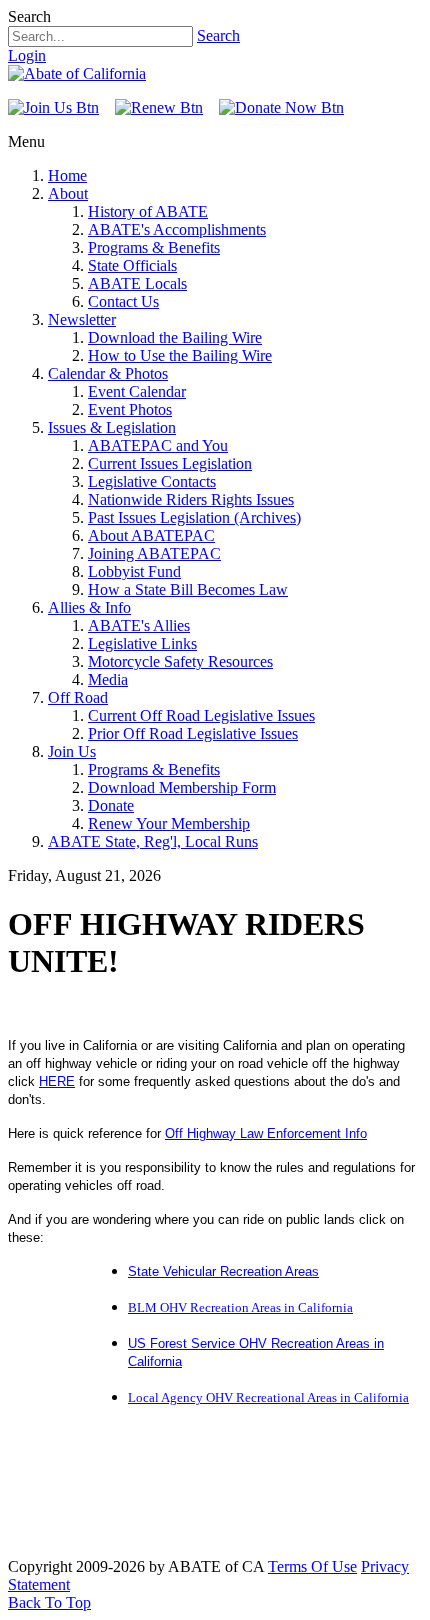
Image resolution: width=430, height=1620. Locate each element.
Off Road (78, 697)
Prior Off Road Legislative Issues (193, 733)
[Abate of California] (77, 73)
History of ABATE (148, 211)
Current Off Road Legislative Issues (201, 715)
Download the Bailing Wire (175, 337)
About (68, 193)
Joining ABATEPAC (154, 553)
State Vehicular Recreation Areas (223, 1271)
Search (218, 35)
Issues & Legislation (112, 427)
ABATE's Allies (139, 625)
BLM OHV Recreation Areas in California (240, 1307)
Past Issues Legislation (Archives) (194, 517)
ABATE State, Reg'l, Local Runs (153, 841)
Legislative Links (142, 643)
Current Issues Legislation (170, 463)
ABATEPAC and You (158, 445)
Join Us (72, 751)
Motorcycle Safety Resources (180, 661)
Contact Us (123, 301)
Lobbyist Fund (134, 571)
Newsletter (82, 319)
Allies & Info (89, 607)
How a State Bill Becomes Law (188, 589)
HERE (57, 1081)
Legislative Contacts (152, 481)
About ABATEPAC (151, 535)
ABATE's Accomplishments (177, 229)
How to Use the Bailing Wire (180, 355)
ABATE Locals (137, 283)
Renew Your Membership (169, 823)
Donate (111, 805)
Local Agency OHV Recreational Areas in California (268, 1397)
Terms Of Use (312, 1566)
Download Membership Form (182, 787)
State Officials (132, 265)
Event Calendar (137, 391)
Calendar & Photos (108, 373)
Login (27, 55)
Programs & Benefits (154, 247)
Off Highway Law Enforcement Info (266, 1133)
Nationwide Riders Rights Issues (191, 499)
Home (67, 175)
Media (108, 679)
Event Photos (130, 409)
